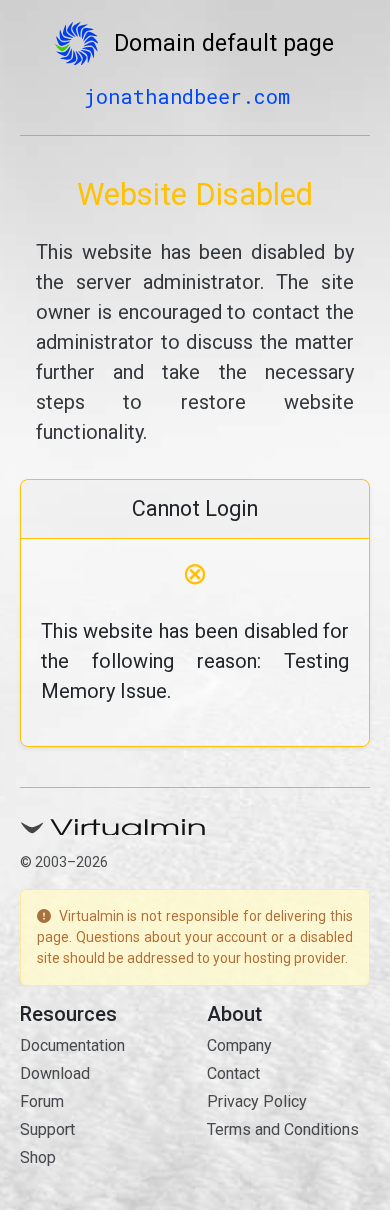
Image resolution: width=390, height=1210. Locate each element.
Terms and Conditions (283, 1129)
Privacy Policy (257, 1101)
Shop (38, 1157)
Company (239, 1045)
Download (55, 1073)
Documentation (72, 1045)
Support (47, 1129)
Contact (233, 1073)
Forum (42, 1101)
